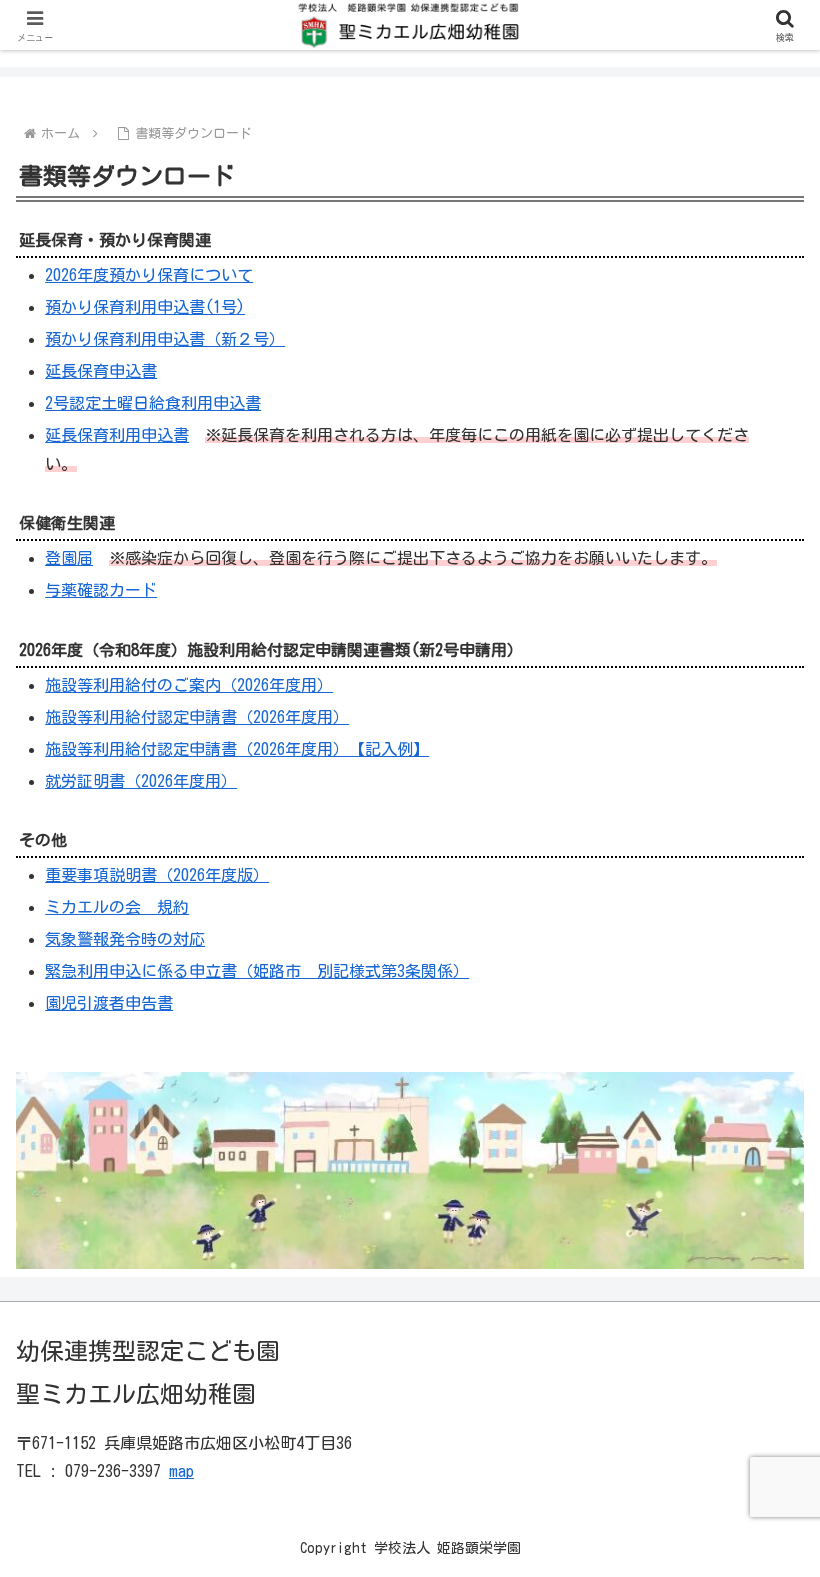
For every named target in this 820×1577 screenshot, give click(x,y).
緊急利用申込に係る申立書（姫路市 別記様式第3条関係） (257, 971)
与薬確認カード (101, 590)
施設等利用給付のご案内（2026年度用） (189, 685)
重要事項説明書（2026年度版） (157, 875)
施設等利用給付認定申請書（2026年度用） (197, 717)
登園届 (69, 558)
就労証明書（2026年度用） (141, 781)
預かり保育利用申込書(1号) (145, 307)
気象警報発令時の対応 (125, 939)
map (181, 1471)
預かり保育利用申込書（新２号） (165, 339)
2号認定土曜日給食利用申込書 (153, 403)
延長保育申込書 (101, 371)
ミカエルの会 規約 (117, 907)
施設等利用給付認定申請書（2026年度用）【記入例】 (237, 749)
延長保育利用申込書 (117, 435)
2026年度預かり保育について (149, 275)
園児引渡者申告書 (109, 1003)
